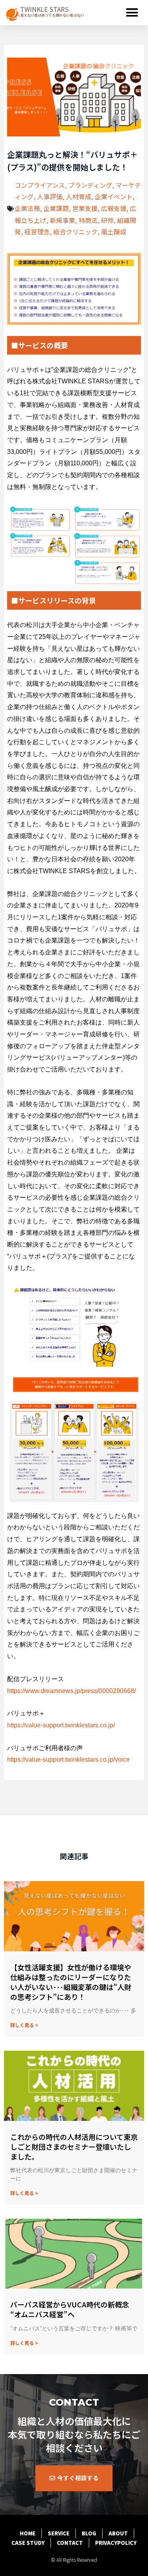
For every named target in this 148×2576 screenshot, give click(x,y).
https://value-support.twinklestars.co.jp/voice (68, 1759)
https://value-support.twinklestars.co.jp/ (61, 1725)
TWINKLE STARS (44, 9)
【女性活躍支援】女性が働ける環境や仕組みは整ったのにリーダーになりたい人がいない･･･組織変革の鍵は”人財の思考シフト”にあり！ (71, 1982)
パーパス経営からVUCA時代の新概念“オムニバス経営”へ (70, 2309)
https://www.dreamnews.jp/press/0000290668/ (71, 1691)
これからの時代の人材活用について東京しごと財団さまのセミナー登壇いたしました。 (74, 2147)
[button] (132, 13)
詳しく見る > (24, 2025)
